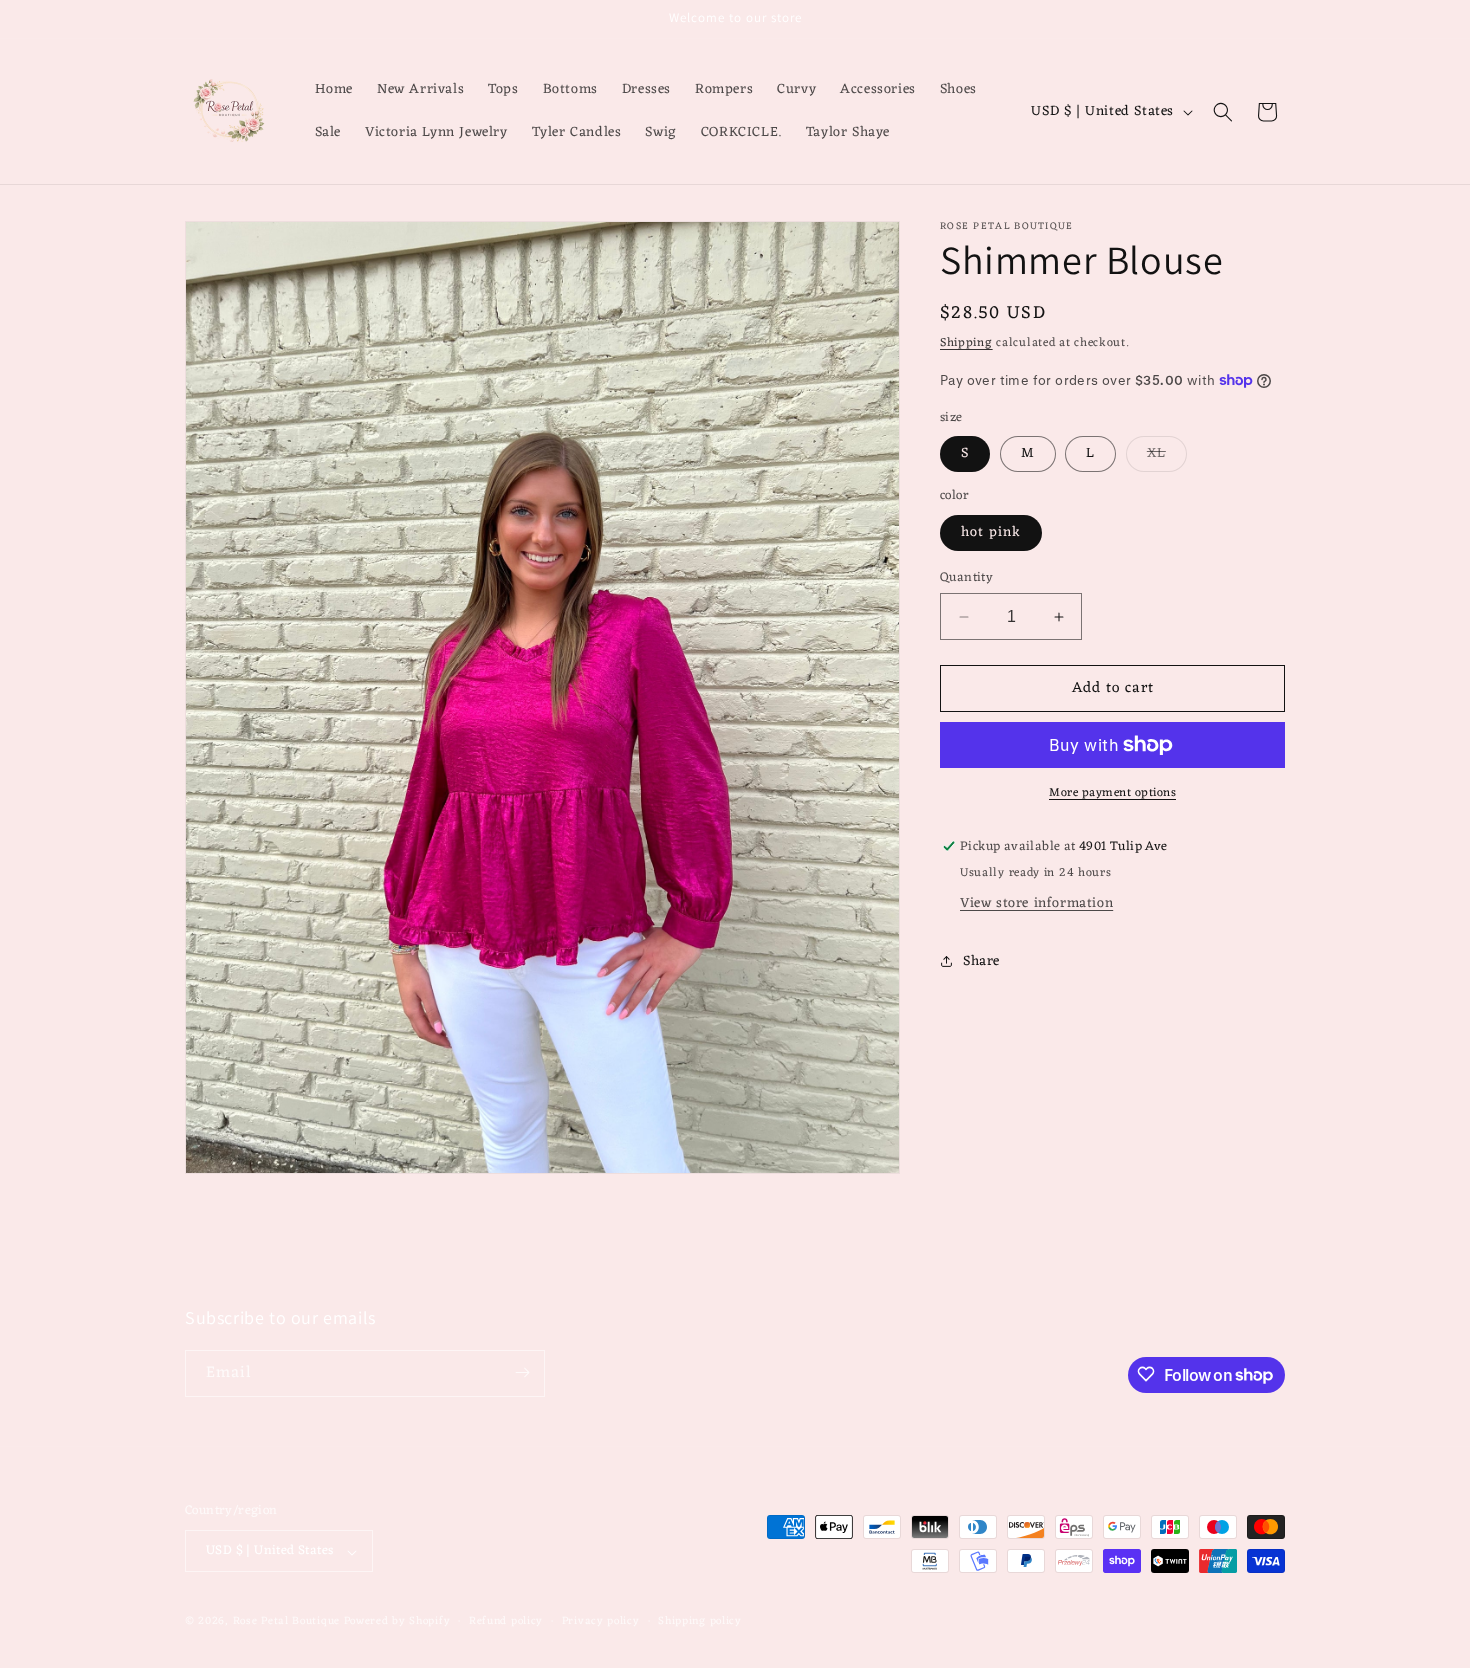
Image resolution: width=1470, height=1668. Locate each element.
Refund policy (506, 1621)
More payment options (1112, 793)
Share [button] (981, 960)
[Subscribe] (522, 1372)
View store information (1036, 903)
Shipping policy (700, 1621)
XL (1167, 456)
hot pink (991, 532)
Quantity (966, 578)
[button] (1223, 112)
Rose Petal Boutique (286, 1622)
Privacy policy (601, 1621)
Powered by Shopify (397, 1622)
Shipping (966, 343)
